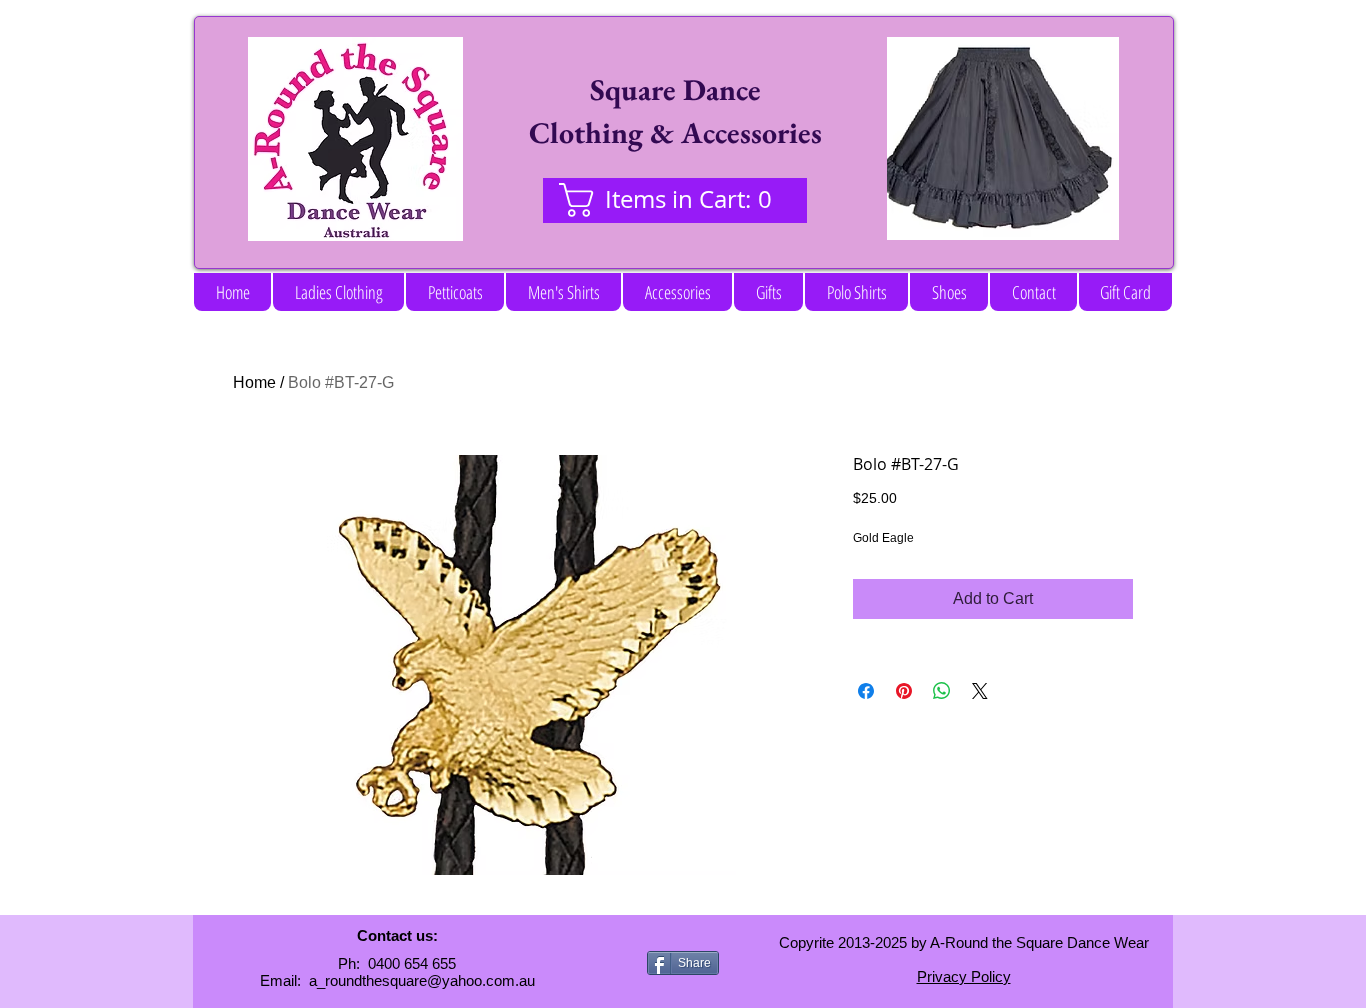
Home (254, 382)
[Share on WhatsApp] (942, 691)
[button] (338, 292)
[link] (674, 200)
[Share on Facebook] (866, 691)
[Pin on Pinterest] (904, 691)
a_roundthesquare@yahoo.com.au (422, 980)
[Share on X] (980, 691)
